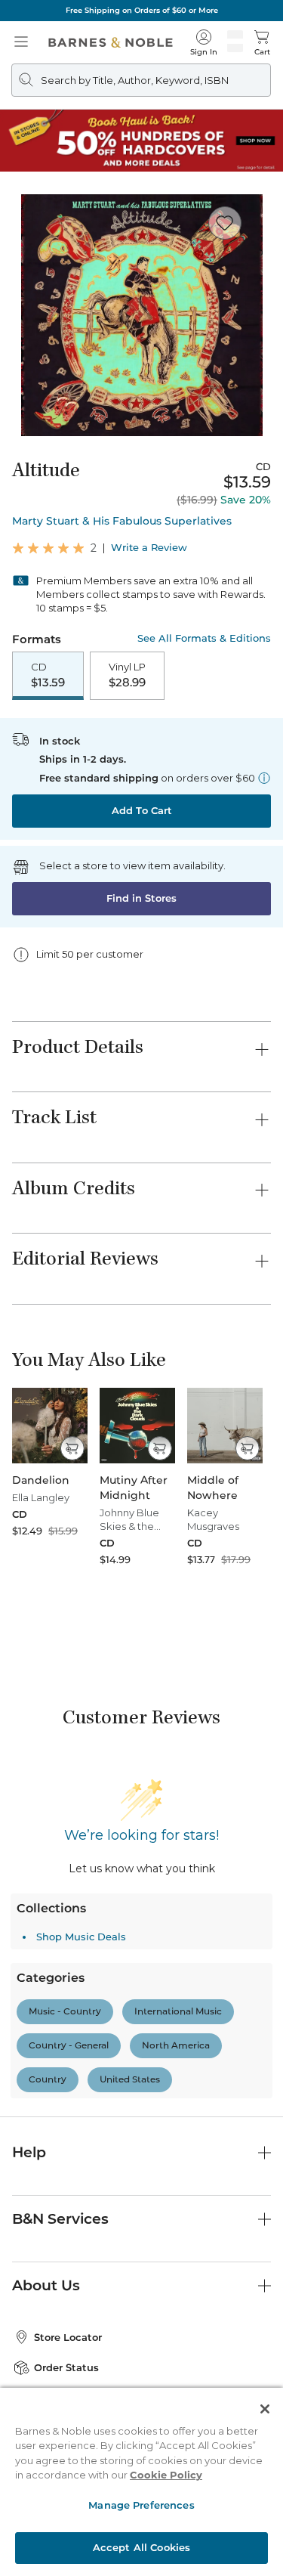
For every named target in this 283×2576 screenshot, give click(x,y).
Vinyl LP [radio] (127, 675)
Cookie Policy (166, 2475)
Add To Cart (142, 810)
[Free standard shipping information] (264, 778)
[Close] (265, 2409)
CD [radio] (48, 675)
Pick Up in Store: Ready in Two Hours (141, 10)
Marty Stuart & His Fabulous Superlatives (122, 521)
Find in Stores (141, 898)
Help (29, 2034)
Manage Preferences (141, 2505)
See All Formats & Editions (204, 638)
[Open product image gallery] (141, 315)
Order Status (66, 2248)
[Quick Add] (72, 1448)
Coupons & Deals (76, 2278)
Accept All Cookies (141, 2547)
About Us (46, 2166)
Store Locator (68, 2218)
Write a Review (149, 548)
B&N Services (60, 2099)
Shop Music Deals (81, 1704)
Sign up (239, 2354)
